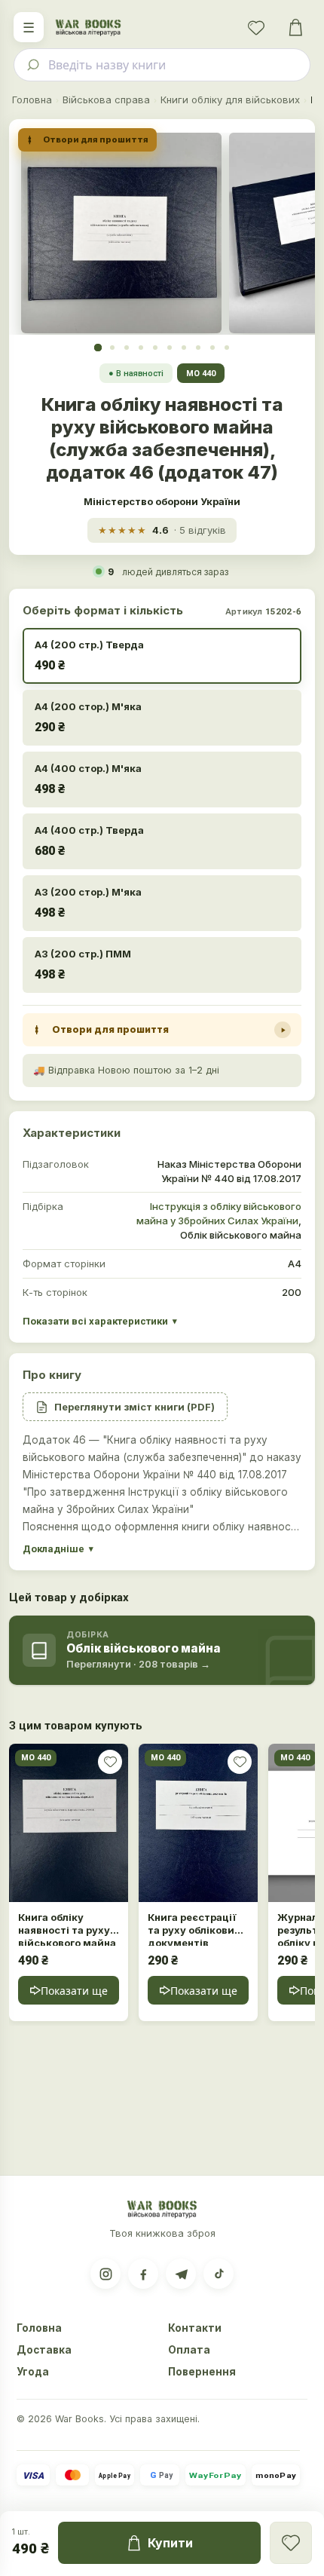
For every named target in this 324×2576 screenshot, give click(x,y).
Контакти (195, 2328)
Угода (33, 2372)
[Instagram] (105, 2274)
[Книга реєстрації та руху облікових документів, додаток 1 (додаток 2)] (198, 1823)
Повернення (202, 2372)
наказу (284, 1457)
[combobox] (162, 65)
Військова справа (106, 100)
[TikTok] (219, 2274)
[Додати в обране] (110, 1762)
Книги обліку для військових (230, 100)
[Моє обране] (256, 27)
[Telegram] (181, 2274)
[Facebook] (143, 2274)
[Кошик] (295, 27)
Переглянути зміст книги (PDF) (134, 1407)
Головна (32, 100)
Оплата (189, 2350)
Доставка (44, 2350)
